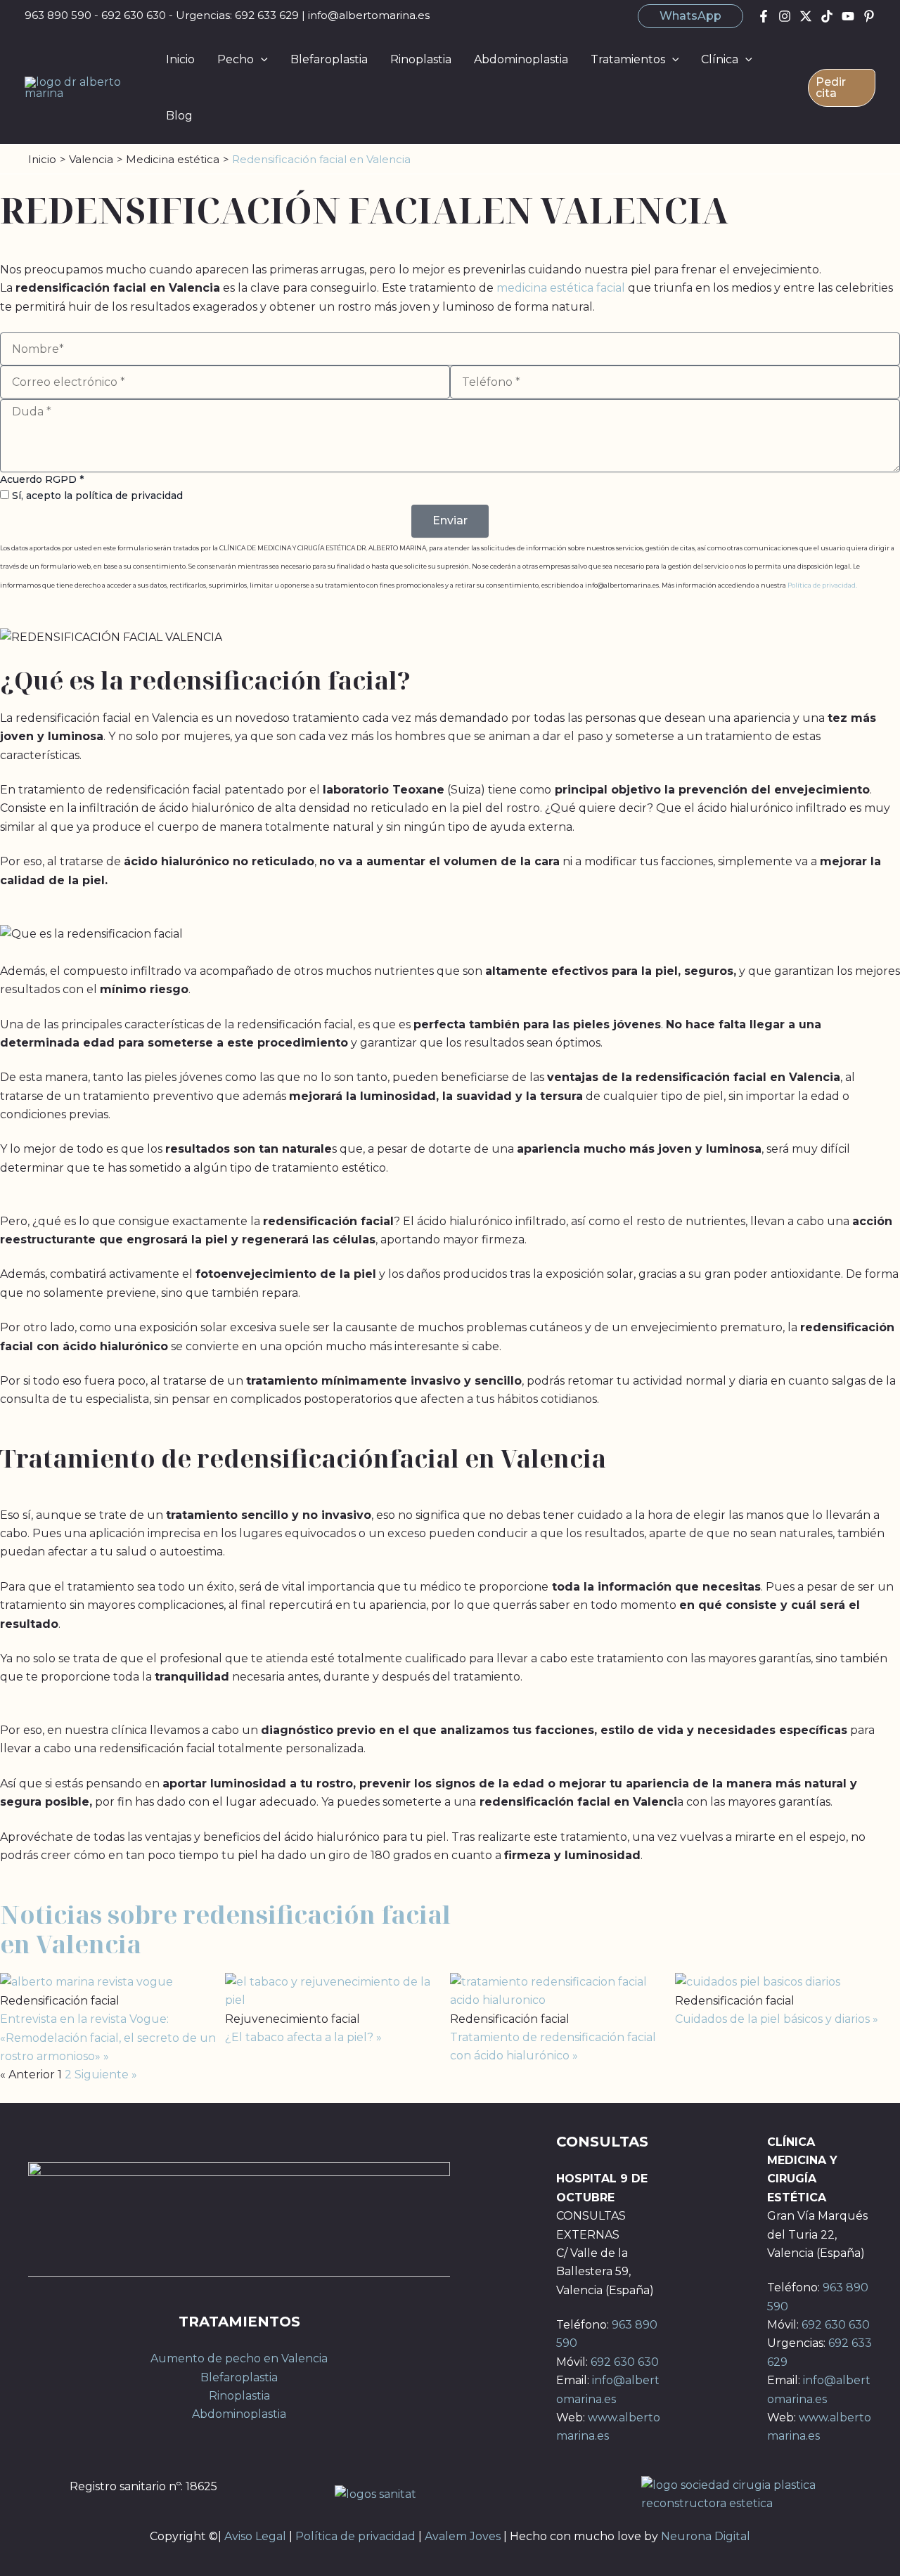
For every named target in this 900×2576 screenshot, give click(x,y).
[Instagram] (785, 16)
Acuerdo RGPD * (42, 479)
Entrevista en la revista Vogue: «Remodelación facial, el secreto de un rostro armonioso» (108, 2038)
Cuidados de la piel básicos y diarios (774, 2019)
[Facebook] (764, 16)
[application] (261, 60)
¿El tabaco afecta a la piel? (301, 2037)
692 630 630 (134, 15)
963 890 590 (58, 15)
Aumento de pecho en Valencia (239, 2358)
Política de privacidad (355, 2536)
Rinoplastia (239, 2396)
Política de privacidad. (822, 585)
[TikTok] (827, 16)
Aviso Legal (255, 2536)
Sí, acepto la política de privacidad (97, 496)
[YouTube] (848, 16)
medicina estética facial (561, 288)
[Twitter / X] (806, 16)
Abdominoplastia (239, 2414)
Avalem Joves (463, 2536)
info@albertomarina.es (369, 15)
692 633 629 (267, 15)
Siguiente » (106, 2075)
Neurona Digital (706, 2536)
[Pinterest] (869, 16)
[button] (690, 16)
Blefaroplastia (239, 2377)
